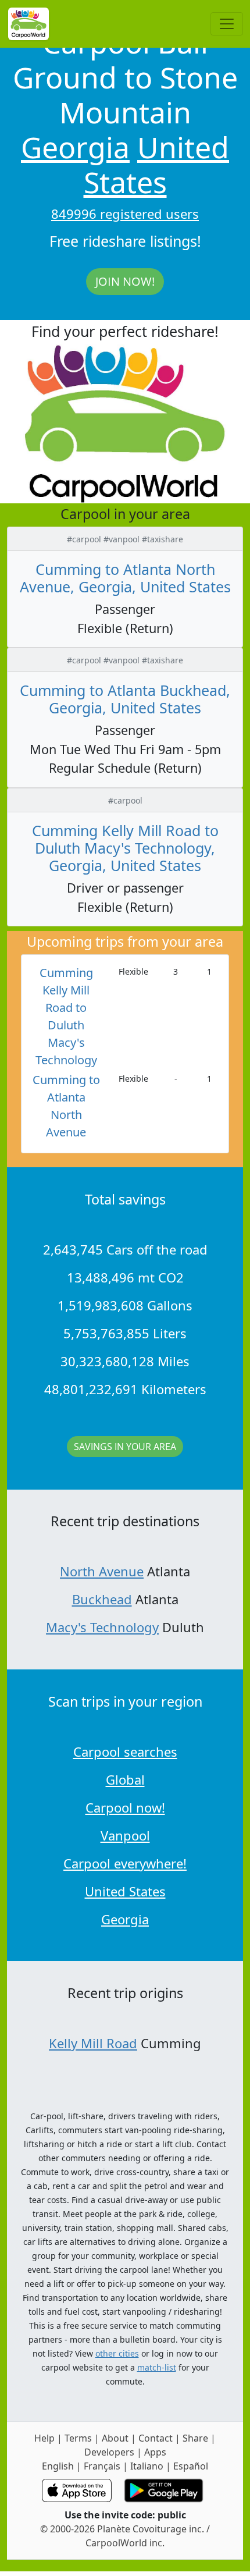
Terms (78, 2438)
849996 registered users (125, 214)
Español (191, 2466)
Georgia (75, 147)
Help (44, 2438)
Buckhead (102, 1599)
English (58, 2466)
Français (102, 2466)
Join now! (125, 281)
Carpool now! (125, 1807)
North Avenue (102, 1571)
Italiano (147, 2466)
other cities (117, 2353)
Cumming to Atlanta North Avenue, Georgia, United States (125, 578)
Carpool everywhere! (125, 1863)
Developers (109, 2452)
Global (125, 1779)
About (115, 2438)
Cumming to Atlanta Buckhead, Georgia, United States (125, 699)
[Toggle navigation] (227, 24)
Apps (155, 2452)
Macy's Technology (102, 1627)
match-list (157, 2367)
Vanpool (125, 1835)
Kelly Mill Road (93, 2043)
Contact (156, 2438)
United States (157, 165)
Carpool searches (125, 1751)
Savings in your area (125, 1447)
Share (195, 2438)
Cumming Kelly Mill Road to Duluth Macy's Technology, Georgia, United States (125, 848)
